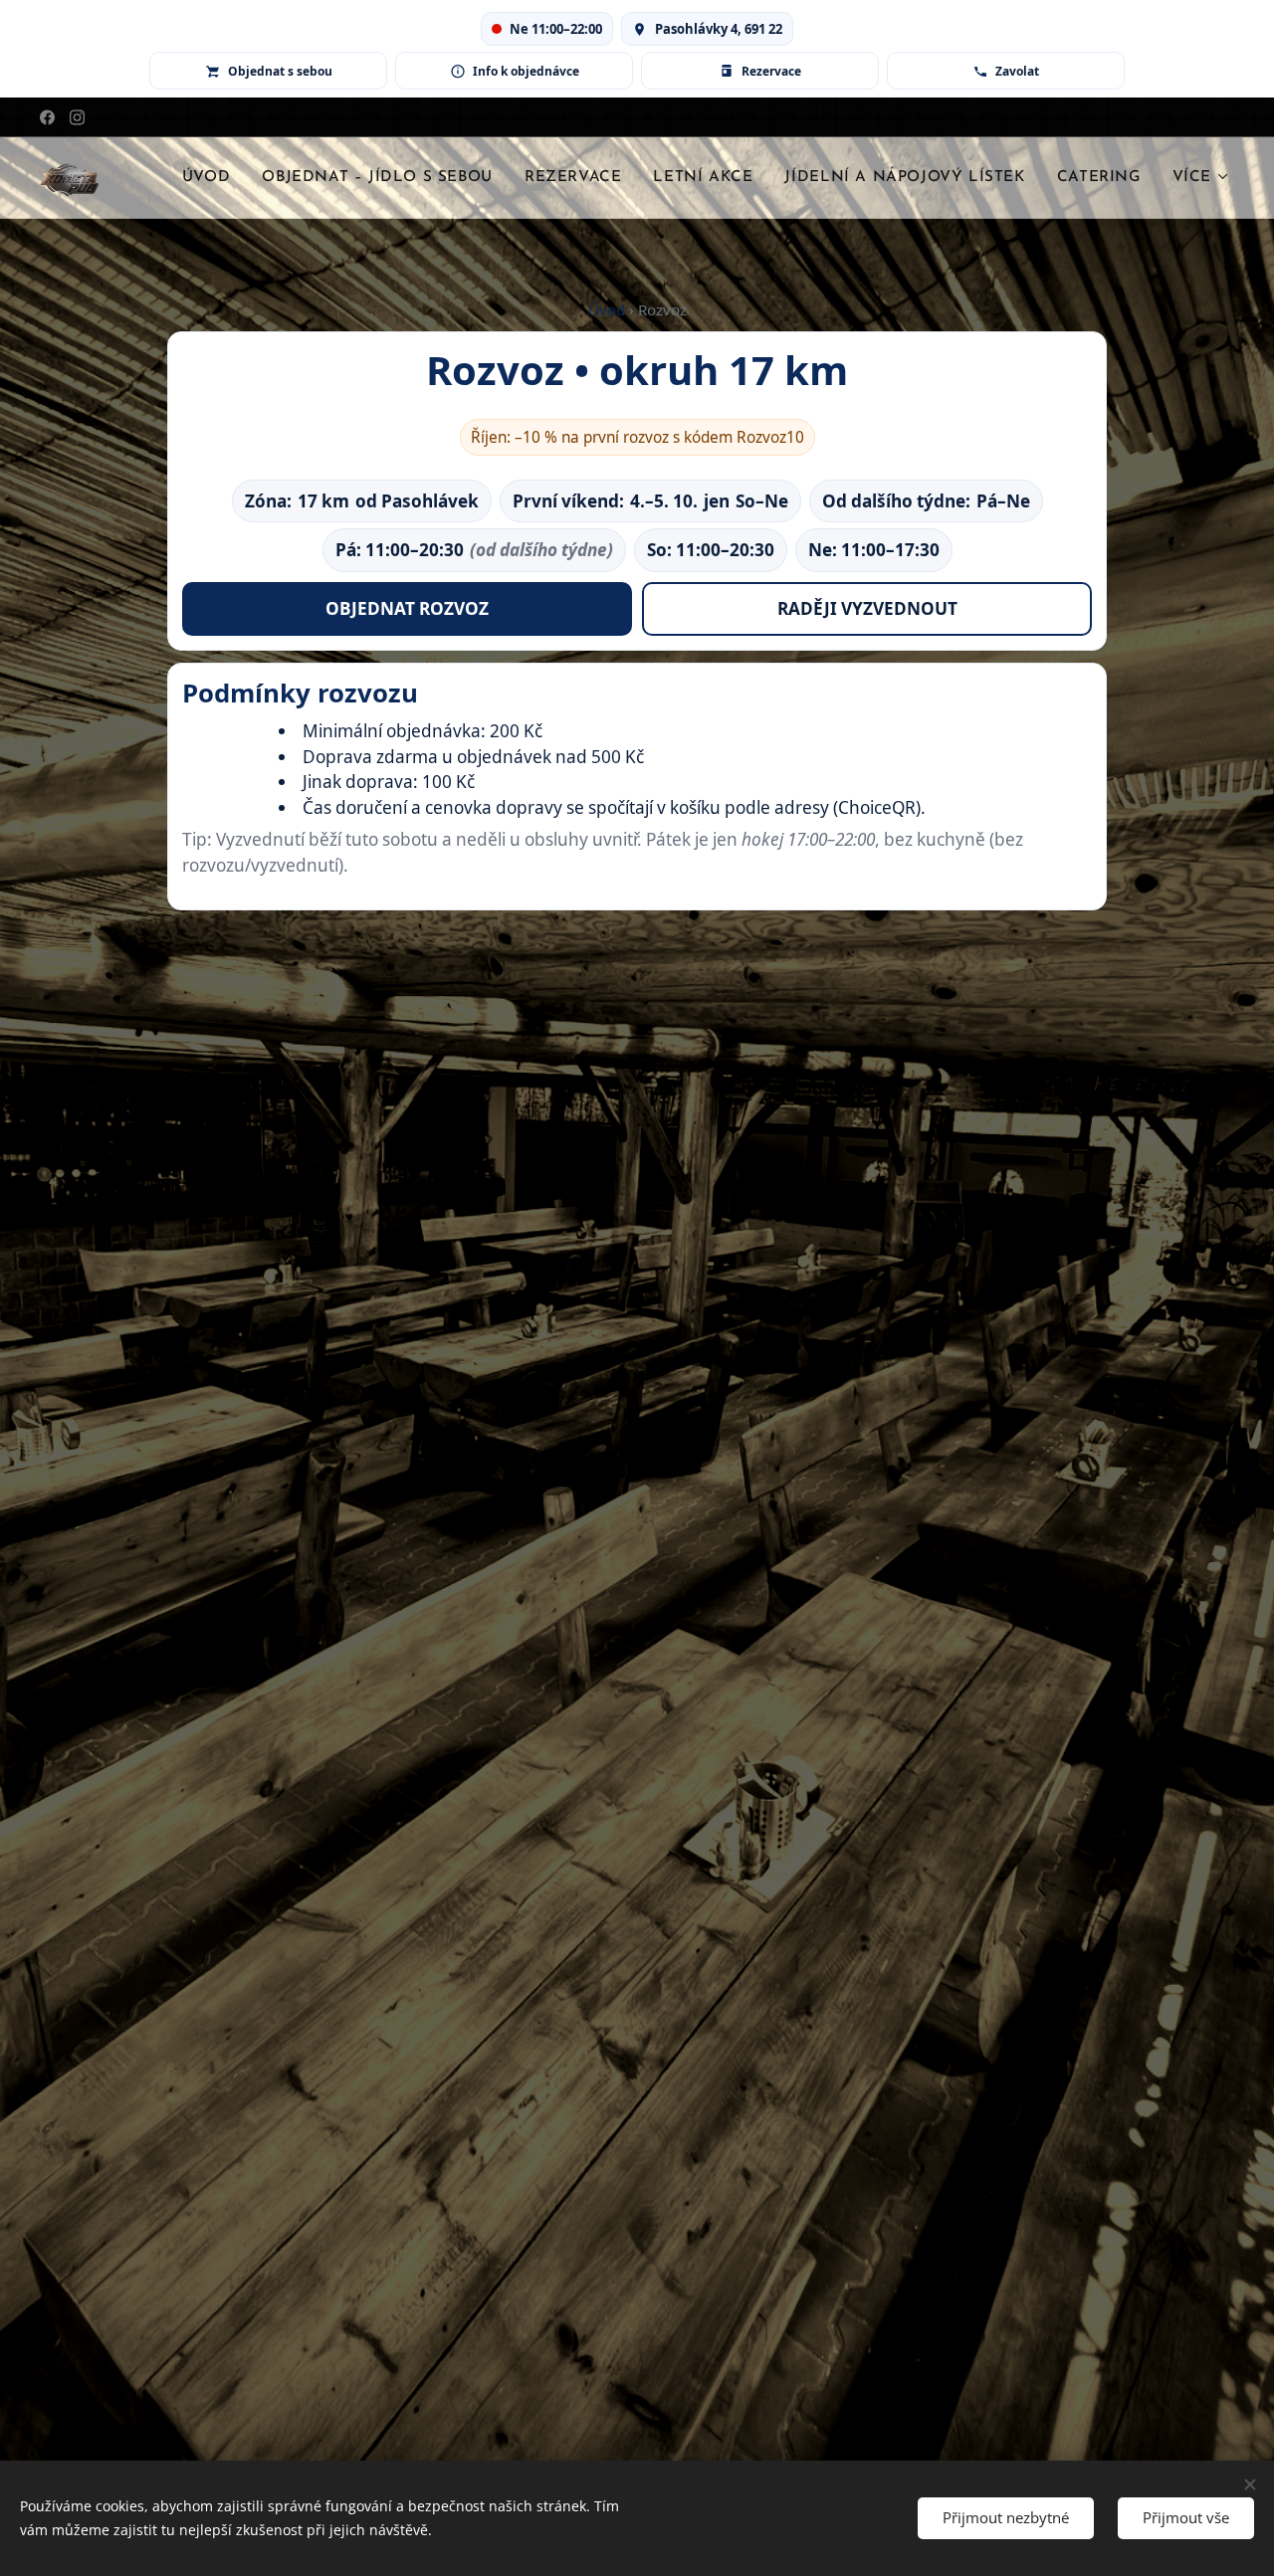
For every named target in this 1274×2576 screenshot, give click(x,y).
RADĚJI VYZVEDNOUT (867, 608)
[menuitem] (212, 178)
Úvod (607, 309)
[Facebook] (47, 117)
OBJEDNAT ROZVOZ (407, 608)
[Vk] (77, 117)
